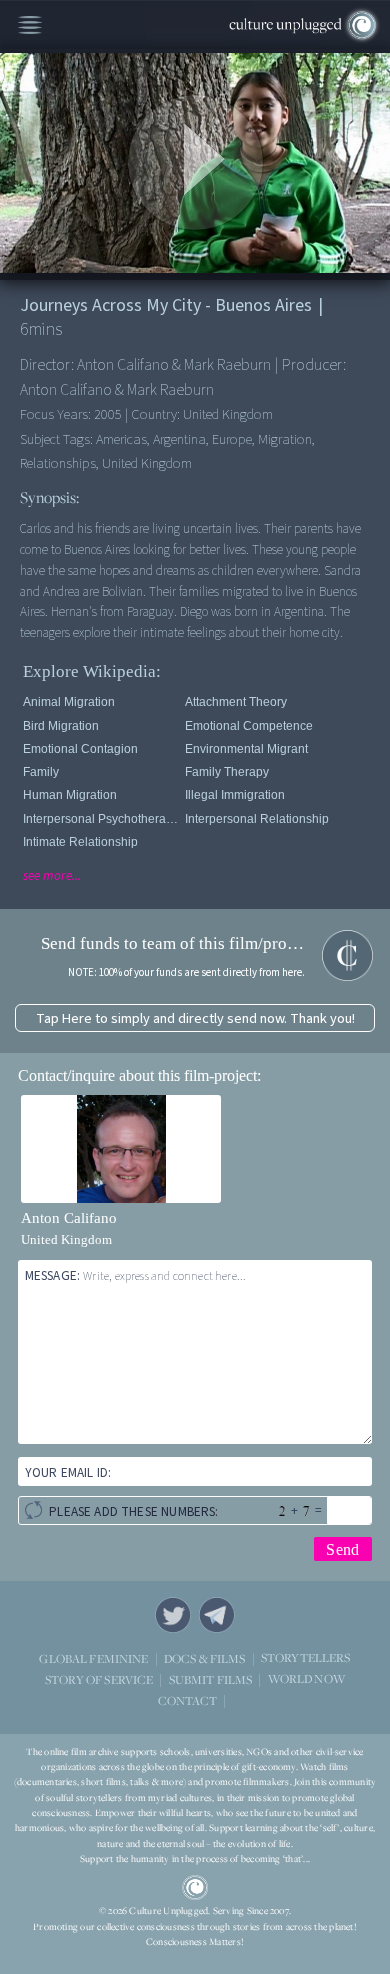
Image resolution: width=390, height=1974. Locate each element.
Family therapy (227, 772)
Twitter (173, 1615)
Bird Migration (61, 726)
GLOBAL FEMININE (93, 1657)
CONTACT (187, 1699)
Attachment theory (236, 702)
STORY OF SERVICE (99, 1678)
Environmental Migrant (246, 749)
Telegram (217, 1615)
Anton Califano (69, 1218)
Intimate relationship (80, 842)
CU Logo (195, 1888)
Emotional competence (249, 726)
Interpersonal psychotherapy (100, 819)
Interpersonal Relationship (257, 819)
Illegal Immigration (235, 795)
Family (41, 772)
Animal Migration (69, 702)
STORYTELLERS (306, 1657)
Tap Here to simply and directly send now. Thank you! (195, 1018)
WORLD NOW (306, 1678)
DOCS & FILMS (205, 1657)
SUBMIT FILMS (211, 1678)
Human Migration (70, 795)
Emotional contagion (80, 749)
